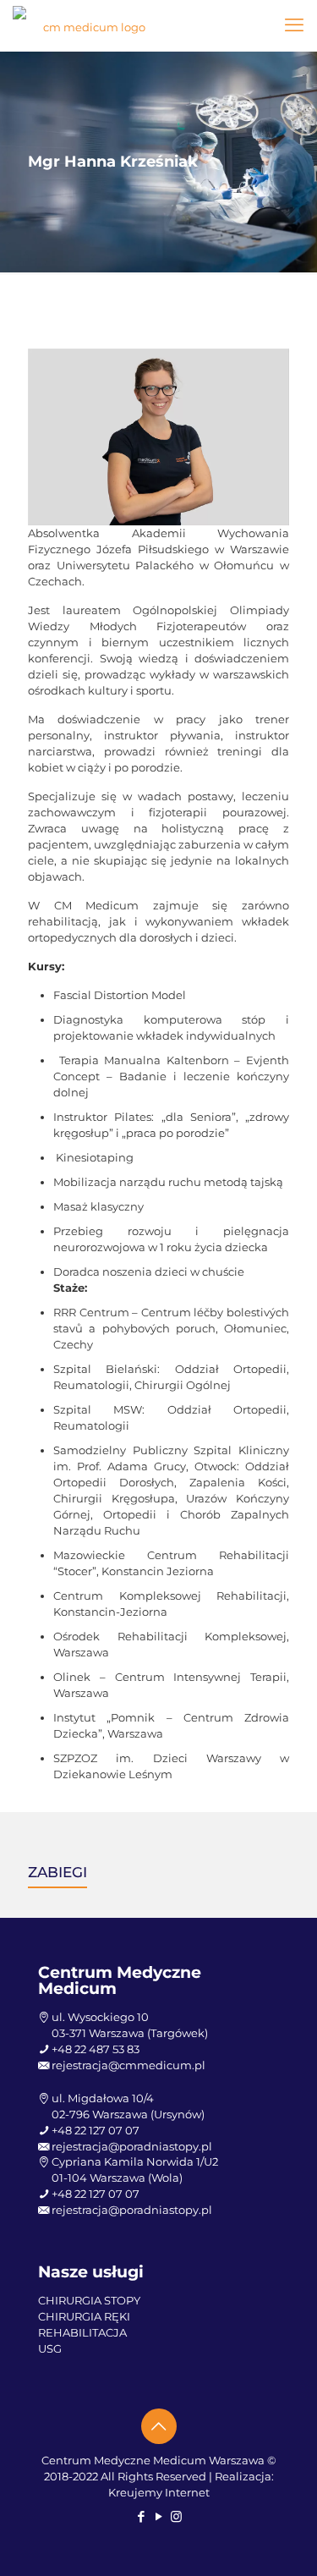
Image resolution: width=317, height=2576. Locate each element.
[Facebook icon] (141, 2516)
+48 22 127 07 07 (96, 2130)
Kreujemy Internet (159, 2492)
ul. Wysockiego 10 (100, 2017)
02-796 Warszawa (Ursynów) (128, 2114)
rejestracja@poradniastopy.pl (132, 2146)
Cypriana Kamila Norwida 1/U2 (135, 2161)
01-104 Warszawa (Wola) (117, 2178)
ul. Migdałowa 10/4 (103, 2098)
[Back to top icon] (159, 2426)
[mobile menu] (294, 25)
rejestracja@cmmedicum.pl (128, 2065)
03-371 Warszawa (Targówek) (130, 2033)
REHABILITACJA (82, 2332)
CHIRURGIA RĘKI (84, 2316)
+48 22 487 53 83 (96, 2049)
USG (50, 2348)
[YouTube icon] (158, 2516)
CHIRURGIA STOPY (89, 2300)
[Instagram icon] (176, 2516)
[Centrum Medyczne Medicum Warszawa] (87, 25)
